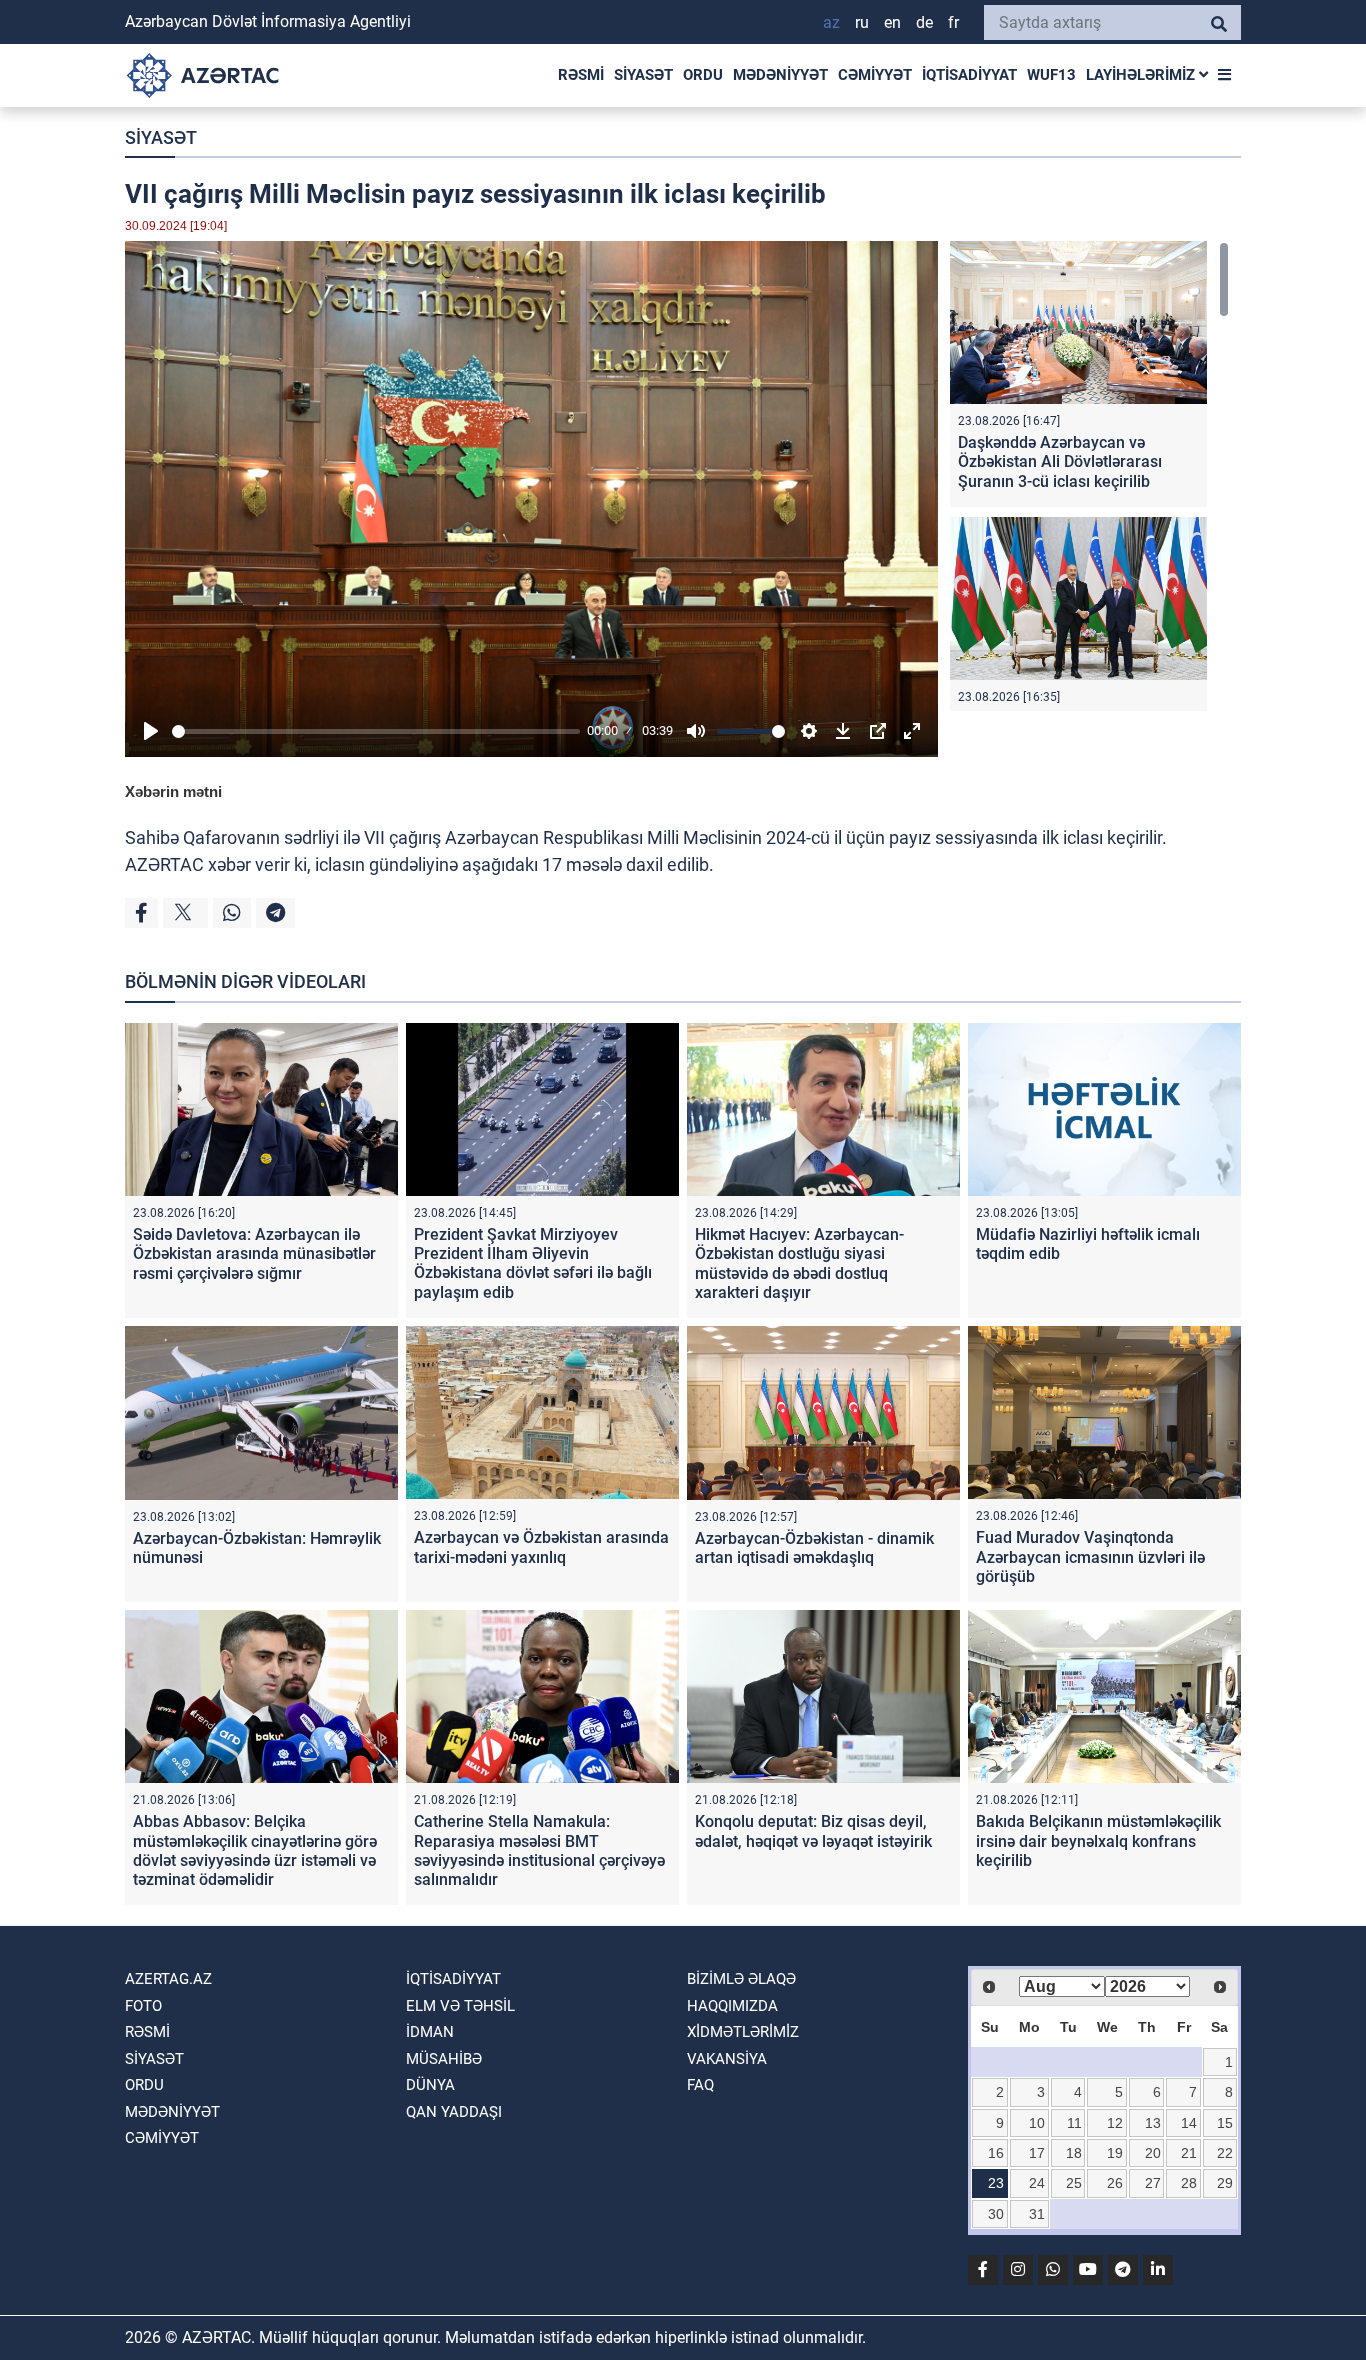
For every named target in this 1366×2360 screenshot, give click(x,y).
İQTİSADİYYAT (969, 75)
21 (1189, 2153)
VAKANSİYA (727, 2059)
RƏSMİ (581, 75)
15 (1225, 2123)
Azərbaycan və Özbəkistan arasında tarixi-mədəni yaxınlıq (541, 1547)
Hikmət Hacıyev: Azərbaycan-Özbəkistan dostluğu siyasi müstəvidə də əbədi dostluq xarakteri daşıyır (799, 1263)
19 (1115, 2153)
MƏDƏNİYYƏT (780, 75)
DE (924, 22)
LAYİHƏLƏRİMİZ (1142, 75)
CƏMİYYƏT (875, 75)
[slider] (376, 731)
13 (1153, 2123)
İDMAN (430, 2032)
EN (892, 22)
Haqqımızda (732, 2006)
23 (996, 2183)
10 (1037, 2123)
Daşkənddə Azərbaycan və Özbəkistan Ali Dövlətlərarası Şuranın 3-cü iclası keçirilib (1060, 461)
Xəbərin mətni (173, 791)
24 (1037, 2183)
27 (1153, 2183)
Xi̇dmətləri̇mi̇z (743, 2032)
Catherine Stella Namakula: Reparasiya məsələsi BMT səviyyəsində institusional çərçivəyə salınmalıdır (539, 1850)
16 (996, 2153)
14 (1189, 2123)
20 (1153, 2153)
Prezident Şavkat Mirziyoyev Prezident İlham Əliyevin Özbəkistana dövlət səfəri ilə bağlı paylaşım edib (533, 1263)
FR (953, 22)
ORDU (703, 75)
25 (1074, 2183)
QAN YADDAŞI (454, 2112)
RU (862, 22)
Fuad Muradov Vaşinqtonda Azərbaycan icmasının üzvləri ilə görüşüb (1090, 1556)
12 (1115, 2123)
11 (1074, 2123)
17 (1037, 2153)
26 (1115, 2183)
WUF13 (1051, 75)
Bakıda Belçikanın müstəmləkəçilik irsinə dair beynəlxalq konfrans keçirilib (1098, 1840)
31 (1037, 2214)
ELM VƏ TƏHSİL (460, 2006)
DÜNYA (430, 2085)
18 (1074, 2153)
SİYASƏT (643, 75)
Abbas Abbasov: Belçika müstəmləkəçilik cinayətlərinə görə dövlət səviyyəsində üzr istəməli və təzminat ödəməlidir (255, 1850)
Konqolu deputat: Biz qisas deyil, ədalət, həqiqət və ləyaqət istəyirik (813, 1831)
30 (996, 2214)
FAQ (700, 2085)
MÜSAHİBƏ (444, 2059)
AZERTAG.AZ (168, 1979)
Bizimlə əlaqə (741, 1979)
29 (1225, 2183)
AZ (831, 22)
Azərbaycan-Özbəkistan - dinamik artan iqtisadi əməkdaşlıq (814, 1548)
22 (1225, 2153)
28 (1189, 2183)
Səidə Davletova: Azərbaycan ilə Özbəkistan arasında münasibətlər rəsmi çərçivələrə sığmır (254, 1253)
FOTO (143, 2006)
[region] (1089, 476)
